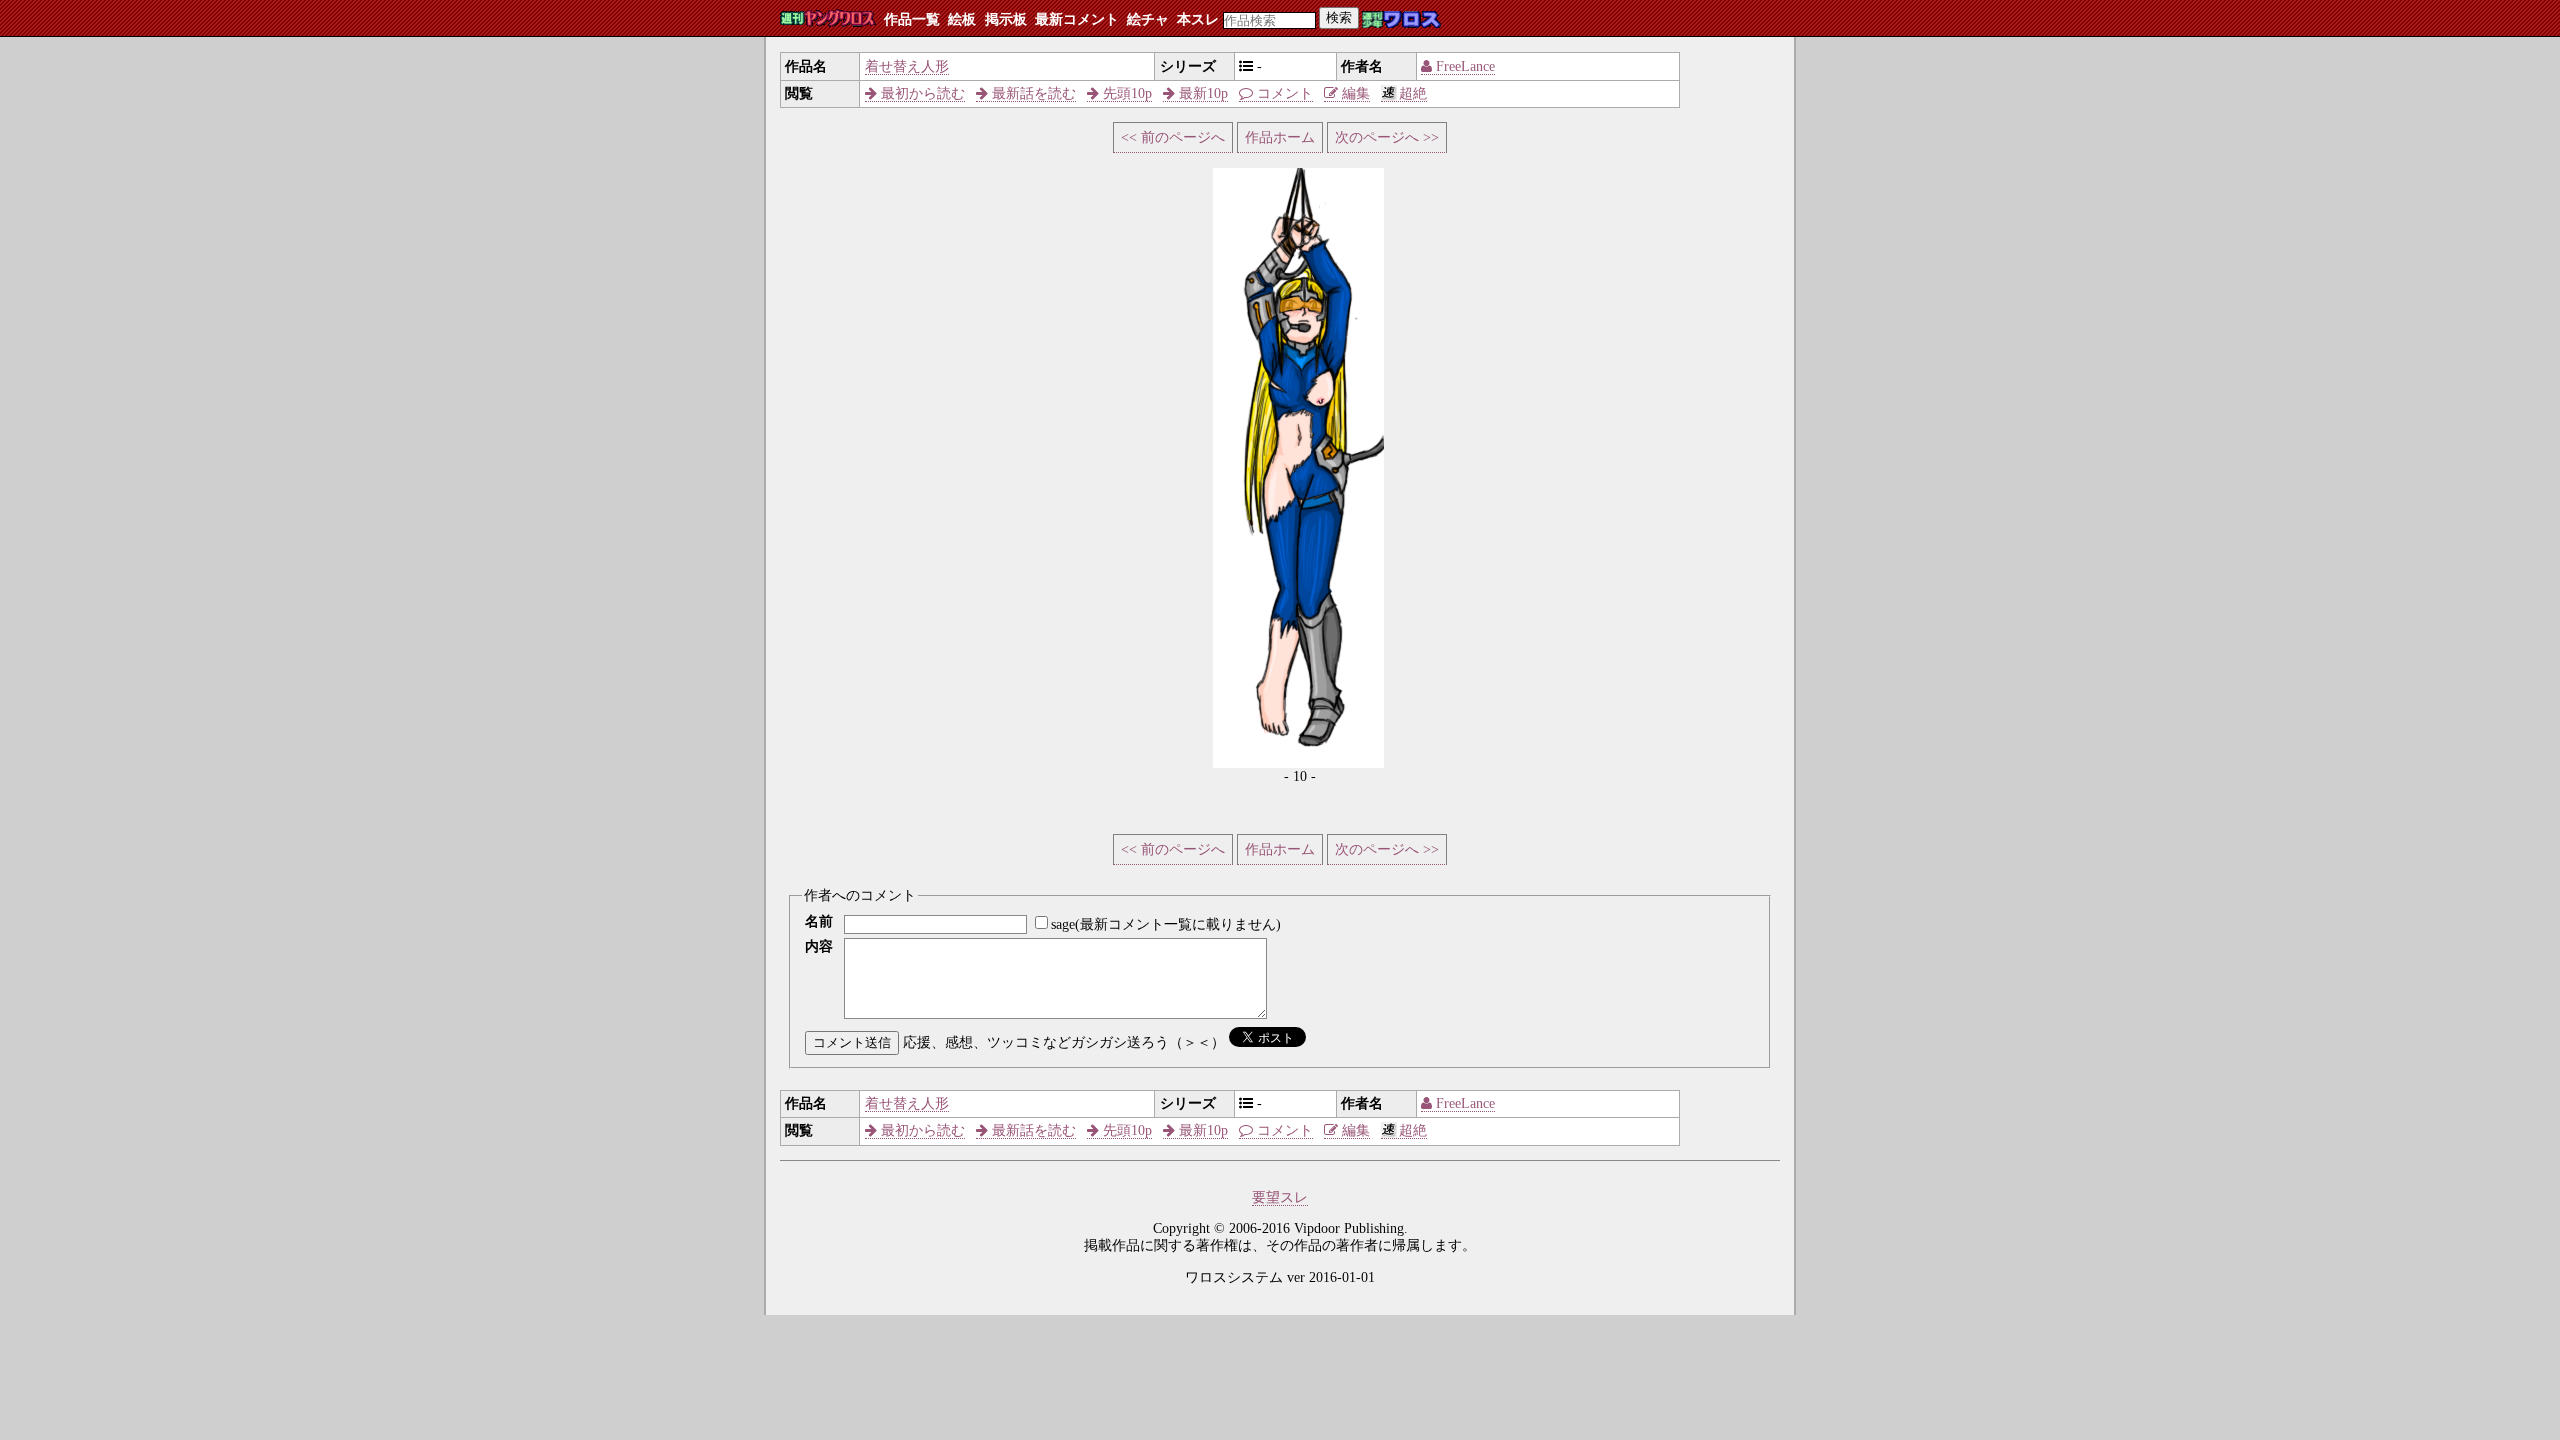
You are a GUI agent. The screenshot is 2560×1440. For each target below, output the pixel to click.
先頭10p (1125, 93)
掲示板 (1006, 19)
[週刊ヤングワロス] (828, 19)
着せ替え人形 (907, 66)
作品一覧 (912, 19)
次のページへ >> (1387, 137)
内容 (819, 946)
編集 (1354, 93)
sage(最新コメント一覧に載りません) (1166, 924)
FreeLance (1463, 66)
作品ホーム (1280, 137)
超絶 (1413, 93)
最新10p (1201, 93)
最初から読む (921, 93)
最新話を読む (1032, 93)
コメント (1283, 93)
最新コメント (1077, 19)
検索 (1339, 17)
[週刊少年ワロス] (1401, 20)
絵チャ (1148, 19)
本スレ (1198, 19)
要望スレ (1280, 1197)
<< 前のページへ (1173, 137)
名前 (819, 921)
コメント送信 (852, 1042)
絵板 (962, 19)
